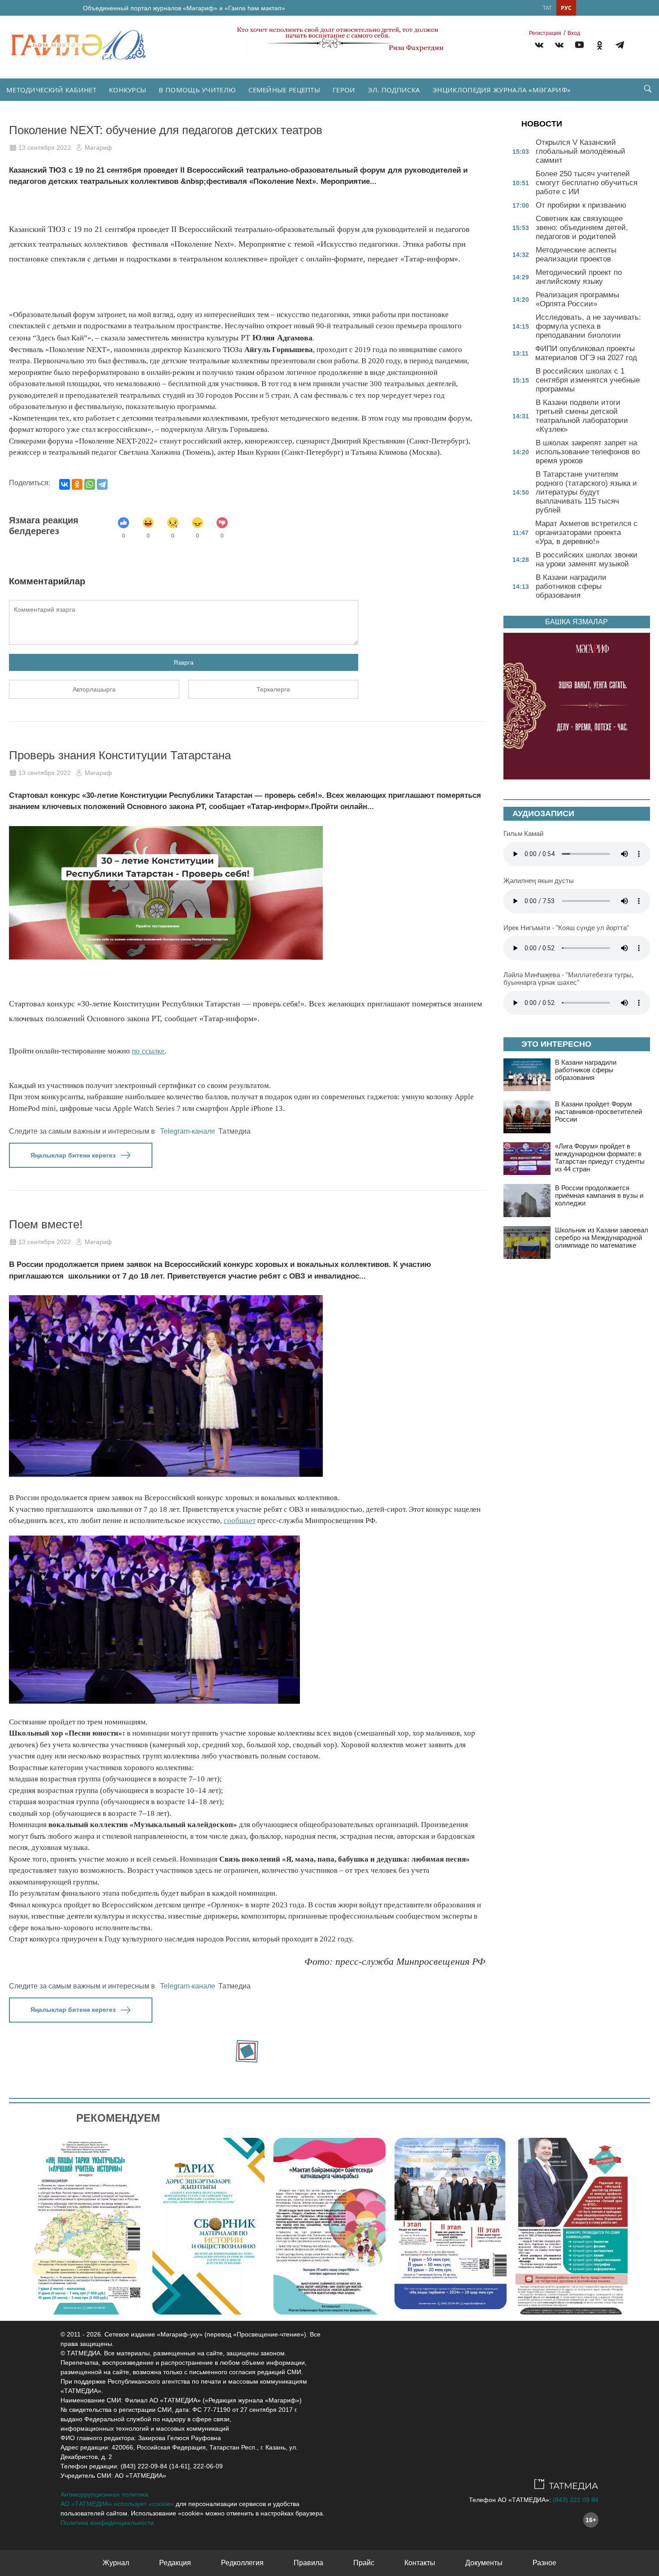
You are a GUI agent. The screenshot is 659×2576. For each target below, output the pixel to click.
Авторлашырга (94, 689)
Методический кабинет (51, 90)
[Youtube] (579, 46)
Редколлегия (242, 2563)
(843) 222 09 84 (576, 2500)
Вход (574, 33)
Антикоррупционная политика (104, 2494)
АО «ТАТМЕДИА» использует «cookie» (117, 2504)
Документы (484, 2563)
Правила (308, 2563)
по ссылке (148, 1051)
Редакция (175, 2563)
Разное (544, 2563)
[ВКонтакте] (65, 484)
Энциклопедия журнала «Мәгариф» (502, 90)
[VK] (539, 46)
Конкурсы (128, 90)
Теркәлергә (273, 689)
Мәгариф (98, 148)
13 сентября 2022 (45, 148)
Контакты (420, 2563)
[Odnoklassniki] (600, 46)
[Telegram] (620, 46)
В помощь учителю (197, 90)
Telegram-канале (188, 1131)
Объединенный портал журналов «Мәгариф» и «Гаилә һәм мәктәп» (184, 8)
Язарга (184, 662)
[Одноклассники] (77, 484)
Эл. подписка (394, 90)
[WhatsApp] (90, 484)
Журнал (116, 2563)
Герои (344, 90)
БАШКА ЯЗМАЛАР (577, 622)
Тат (547, 8)
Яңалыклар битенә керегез (73, 1155)
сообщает (240, 1521)
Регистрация (545, 33)
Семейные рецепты (284, 90)
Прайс (364, 2563)
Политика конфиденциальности (107, 2523)
